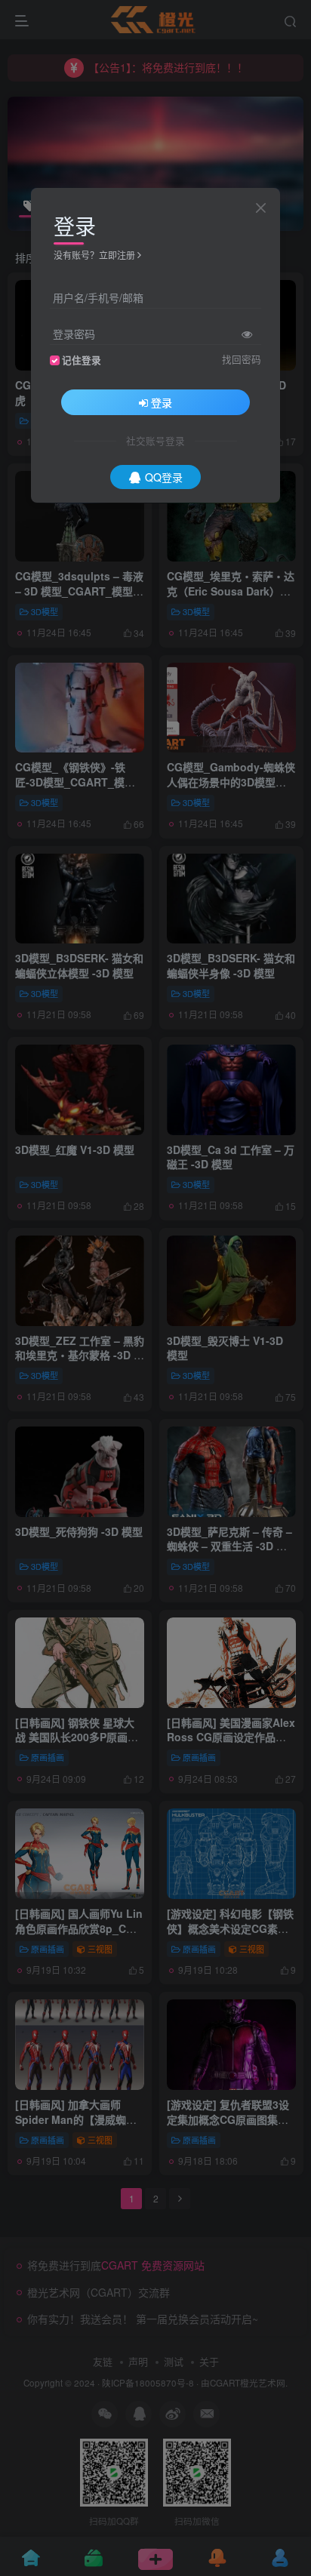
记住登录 (82, 360)
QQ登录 (164, 477)
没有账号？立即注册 (94, 255)
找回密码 (242, 359)
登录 (162, 402)
